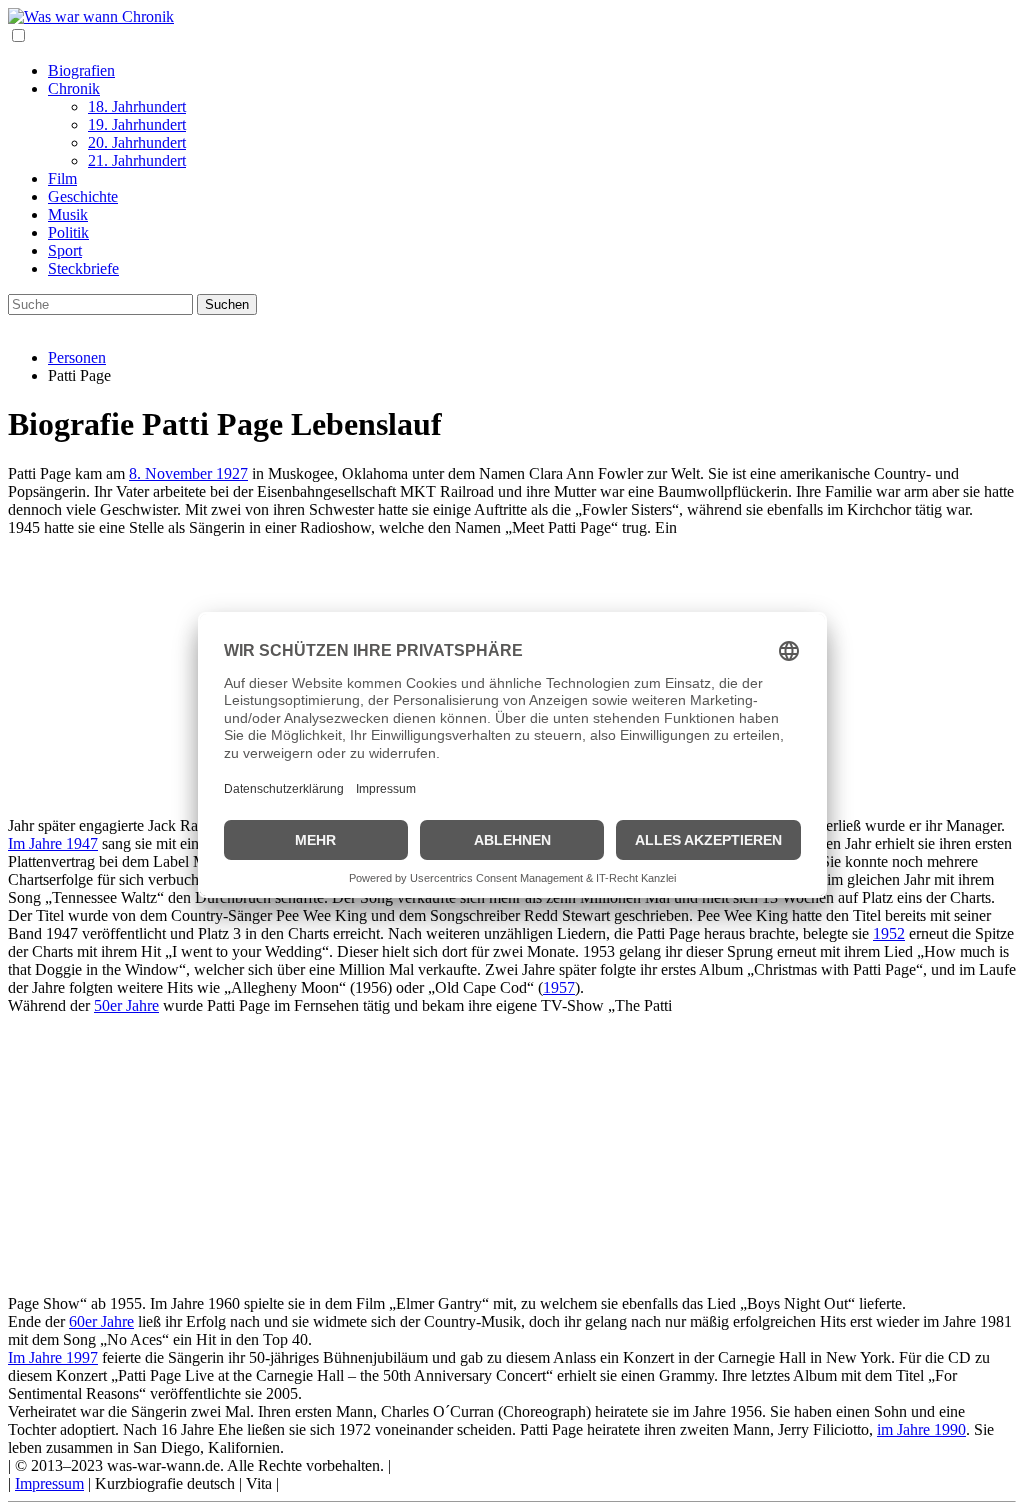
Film (62, 178)
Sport (65, 250)
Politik (68, 232)
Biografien (81, 70)
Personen (77, 357)
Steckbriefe (83, 268)
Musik (68, 214)
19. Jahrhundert (137, 124)
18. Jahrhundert (137, 106)
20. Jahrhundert (137, 142)
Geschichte (83, 196)
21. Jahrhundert (137, 160)
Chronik (74, 88)
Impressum (49, 1483)
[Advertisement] (512, 1155)
